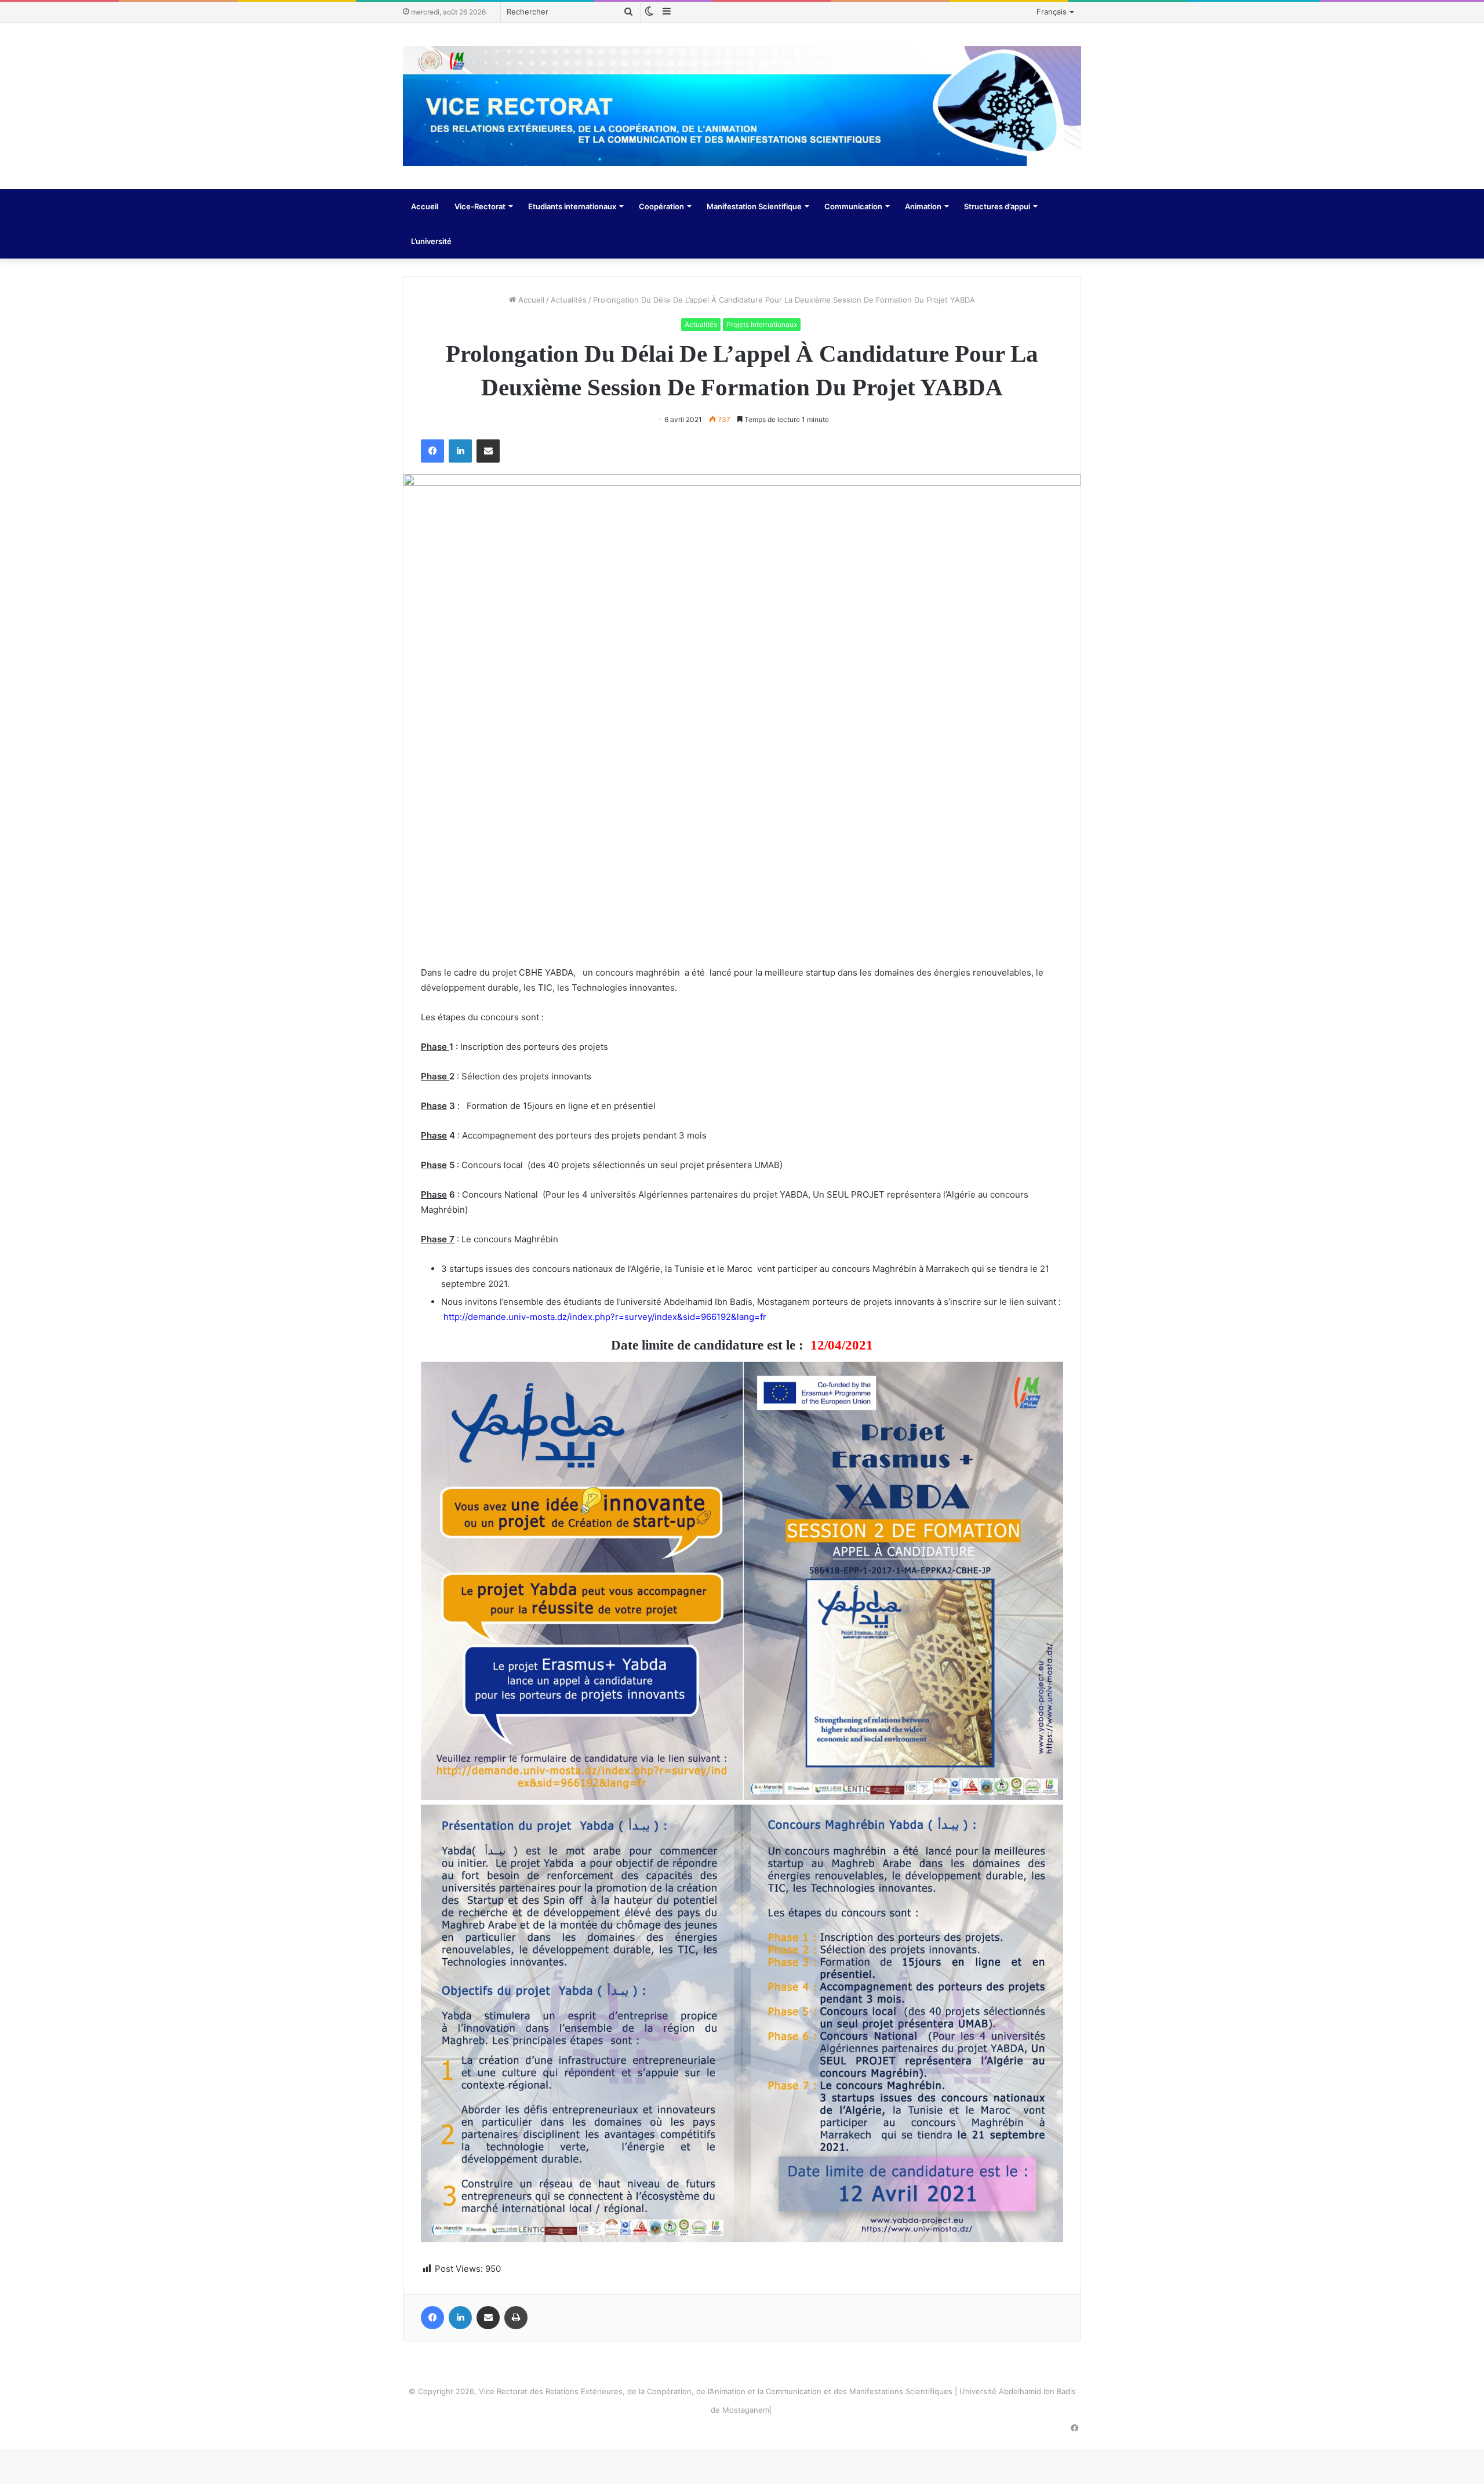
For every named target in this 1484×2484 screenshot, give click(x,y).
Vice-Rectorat (480, 206)
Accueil (425, 206)
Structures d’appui (997, 206)
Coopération (661, 206)
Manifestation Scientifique (754, 206)
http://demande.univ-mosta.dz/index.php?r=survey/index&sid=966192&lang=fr (605, 1317)
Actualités (569, 300)
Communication (853, 206)
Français (1052, 12)
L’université (431, 241)
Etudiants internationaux (572, 206)
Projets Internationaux (762, 324)
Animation (923, 206)
